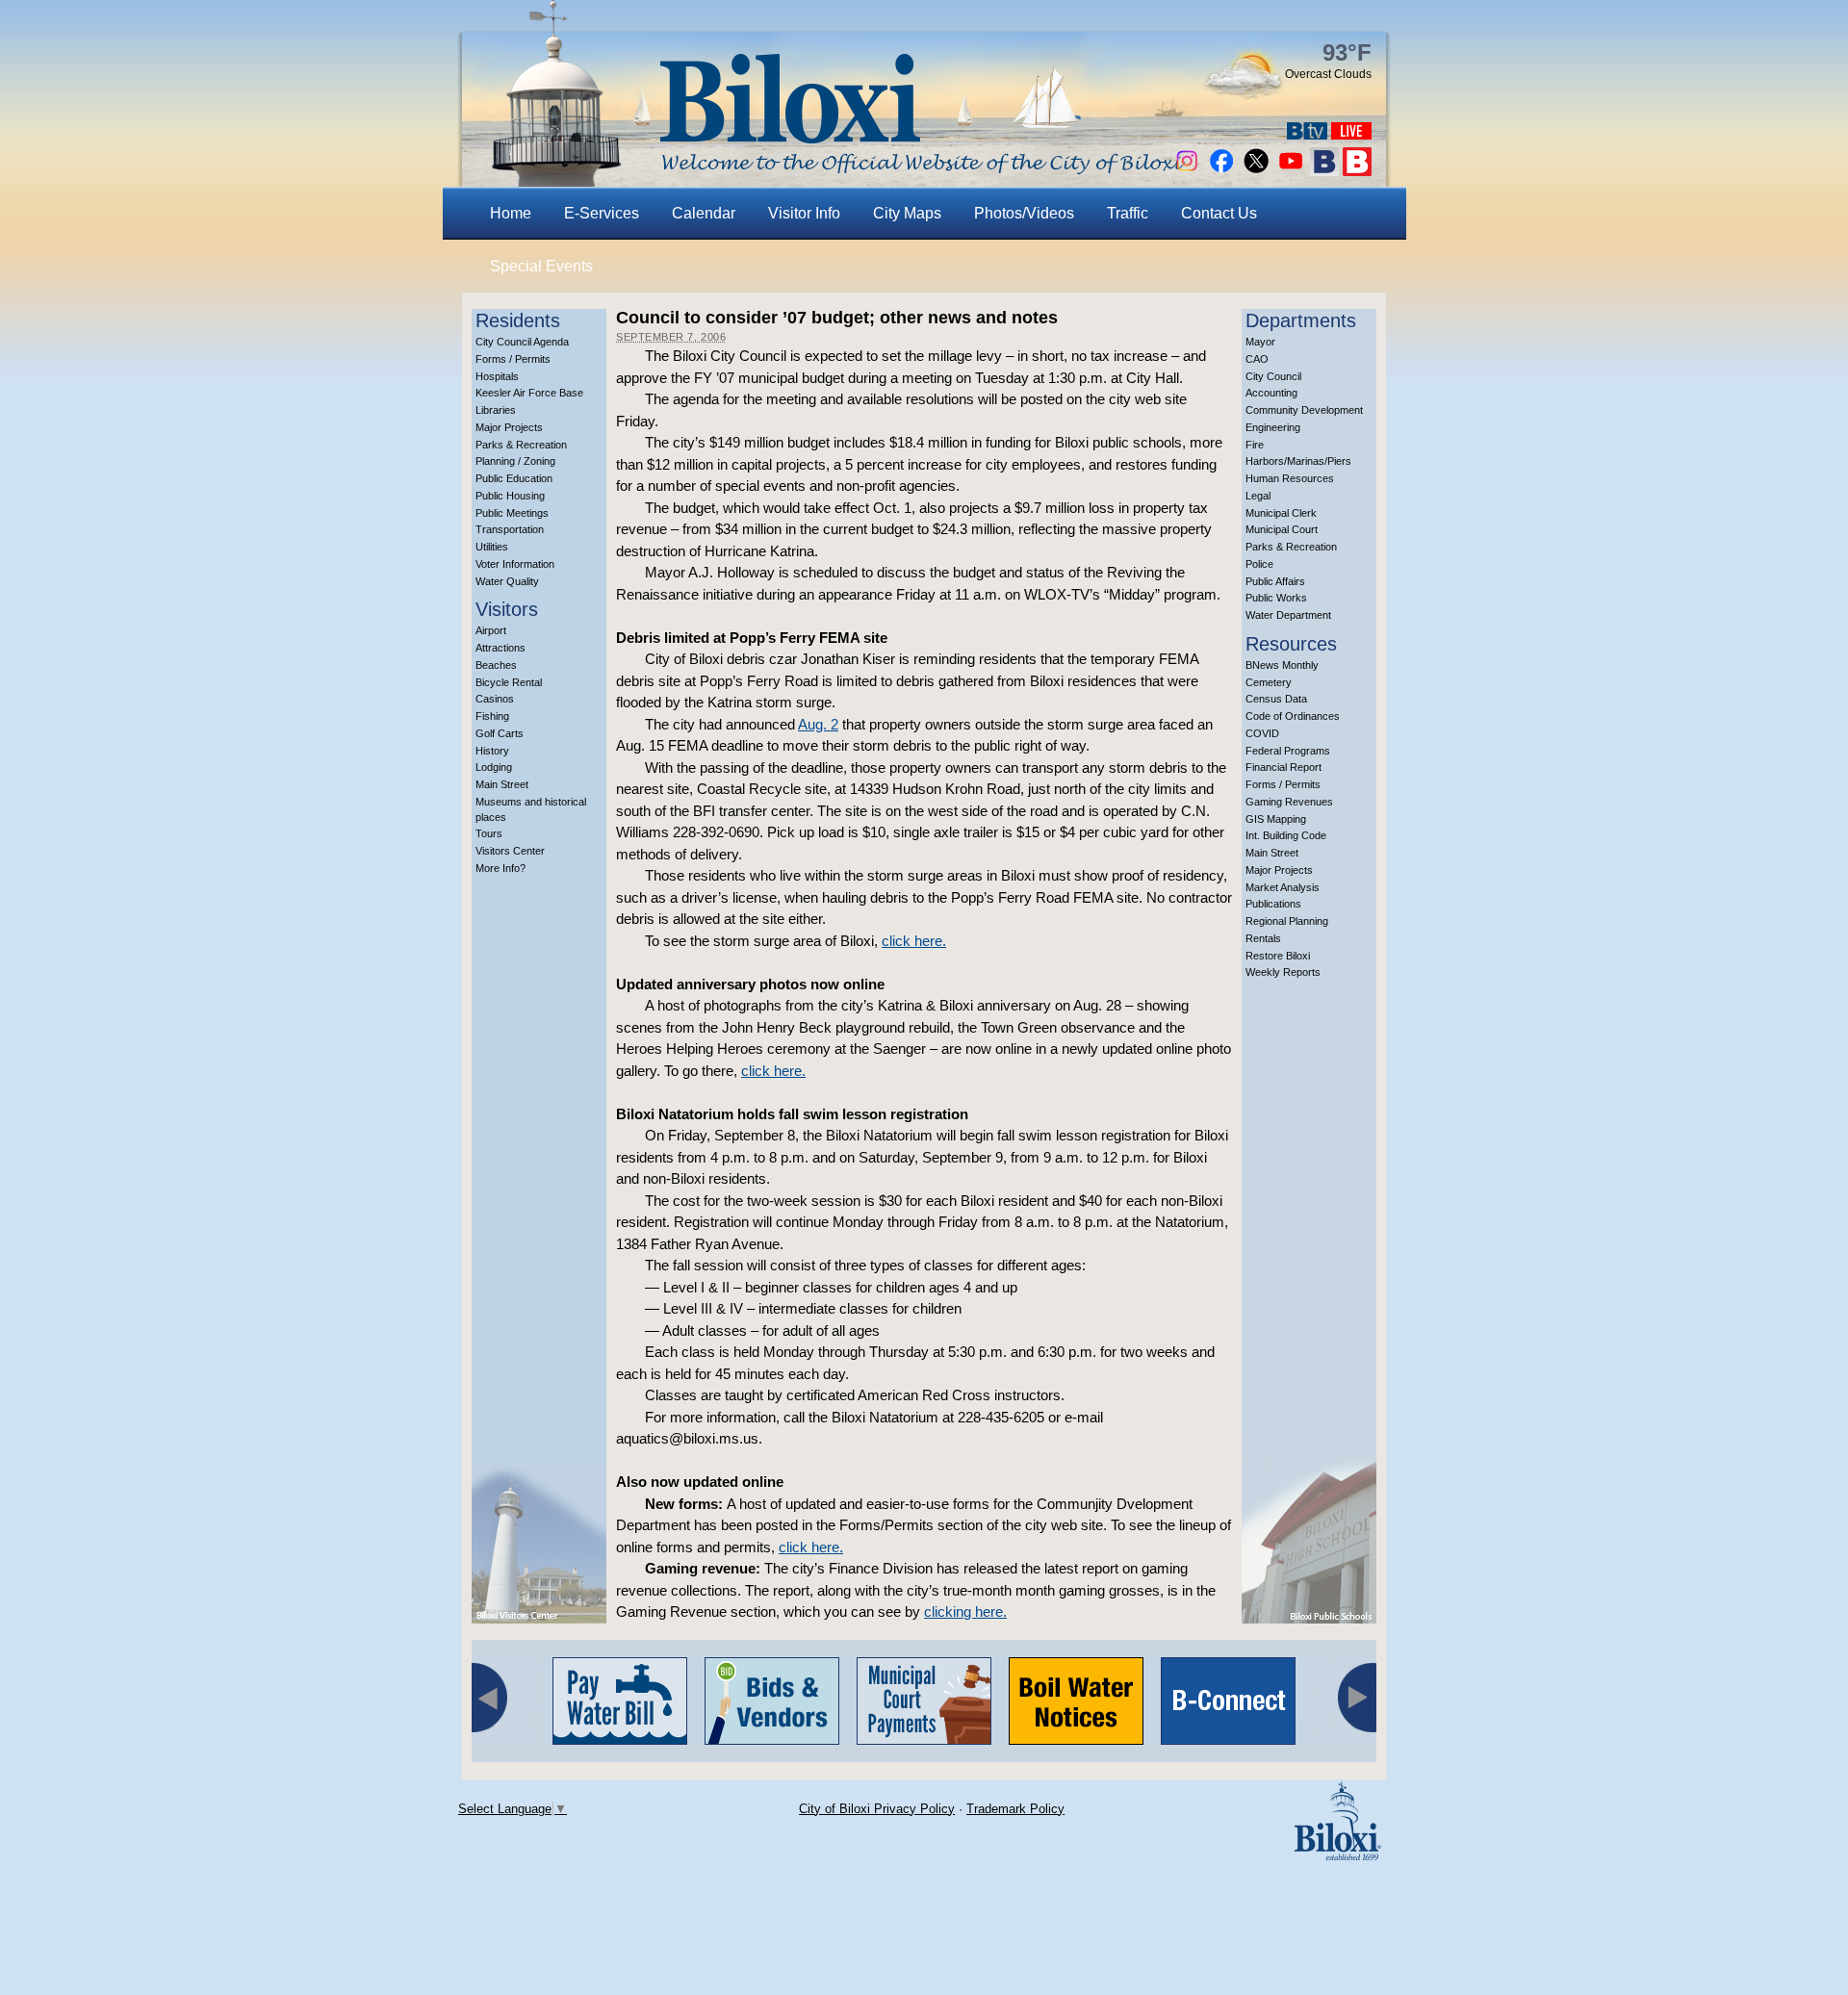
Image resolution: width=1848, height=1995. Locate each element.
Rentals (1263, 938)
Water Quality (507, 581)
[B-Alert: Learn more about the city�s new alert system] (1357, 171)
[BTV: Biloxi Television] (1307, 134)
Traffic (1128, 213)
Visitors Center (510, 851)
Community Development (1304, 410)
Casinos (495, 699)
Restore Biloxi (1278, 956)
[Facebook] (1221, 171)
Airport (491, 630)
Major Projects (509, 427)
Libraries (496, 410)
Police (1259, 564)
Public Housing (510, 496)
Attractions (500, 648)
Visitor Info (804, 213)
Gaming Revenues (1289, 802)
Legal (1258, 496)
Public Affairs (1275, 581)
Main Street (502, 784)
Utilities (492, 547)
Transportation (510, 529)
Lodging (494, 767)
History (492, 751)
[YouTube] (1291, 171)
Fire (1255, 445)
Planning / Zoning (515, 461)
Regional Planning (1287, 921)
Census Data (1276, 699)
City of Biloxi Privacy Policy (877, 1809)
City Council (1273, 376)
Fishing (492, 716)
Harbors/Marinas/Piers (1298, 461)
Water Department (1288, 615)
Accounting (1271, 393)
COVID (1262, 733)
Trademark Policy (1015, 1809)
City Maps (907, 213)
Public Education (514, 478)
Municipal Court (1282, 529)
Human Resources (1290, 478)
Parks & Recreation (521, 445)
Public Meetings (512, 513)
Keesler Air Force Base (529, 393)
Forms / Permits (513, 359)
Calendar (704, 213)
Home (511, 213)
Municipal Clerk (1281, 513)
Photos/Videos (1024, 213)
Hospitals (497, 376)
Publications (1273, 904)
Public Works (1276, 598)
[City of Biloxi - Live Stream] (1351, 134)
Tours (489, 833)
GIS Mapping (1276, 819)
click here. (914, 941)
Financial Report (1283, 767)
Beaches (496, 665)
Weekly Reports (1283, 972)
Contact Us (1219, 213)
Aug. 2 (818, 724)
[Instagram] (1187, 171)
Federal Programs (1288, 751)
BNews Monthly (1282, 665)
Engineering (1273, 427)
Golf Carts (500, 733)
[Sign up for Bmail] (1324, 171)
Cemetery (1269, 682)
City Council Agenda (522, 342)
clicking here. (965, 1611)
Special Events (541, 266)
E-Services (602, 213)
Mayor (1260, 342)
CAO (1257, 359)
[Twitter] (1256, 171)
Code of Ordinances (1293, 716)
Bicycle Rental (509, 682)
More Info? (500, 868)
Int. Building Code (1286, 835)
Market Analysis (1283, 887)
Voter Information (515, 564)
